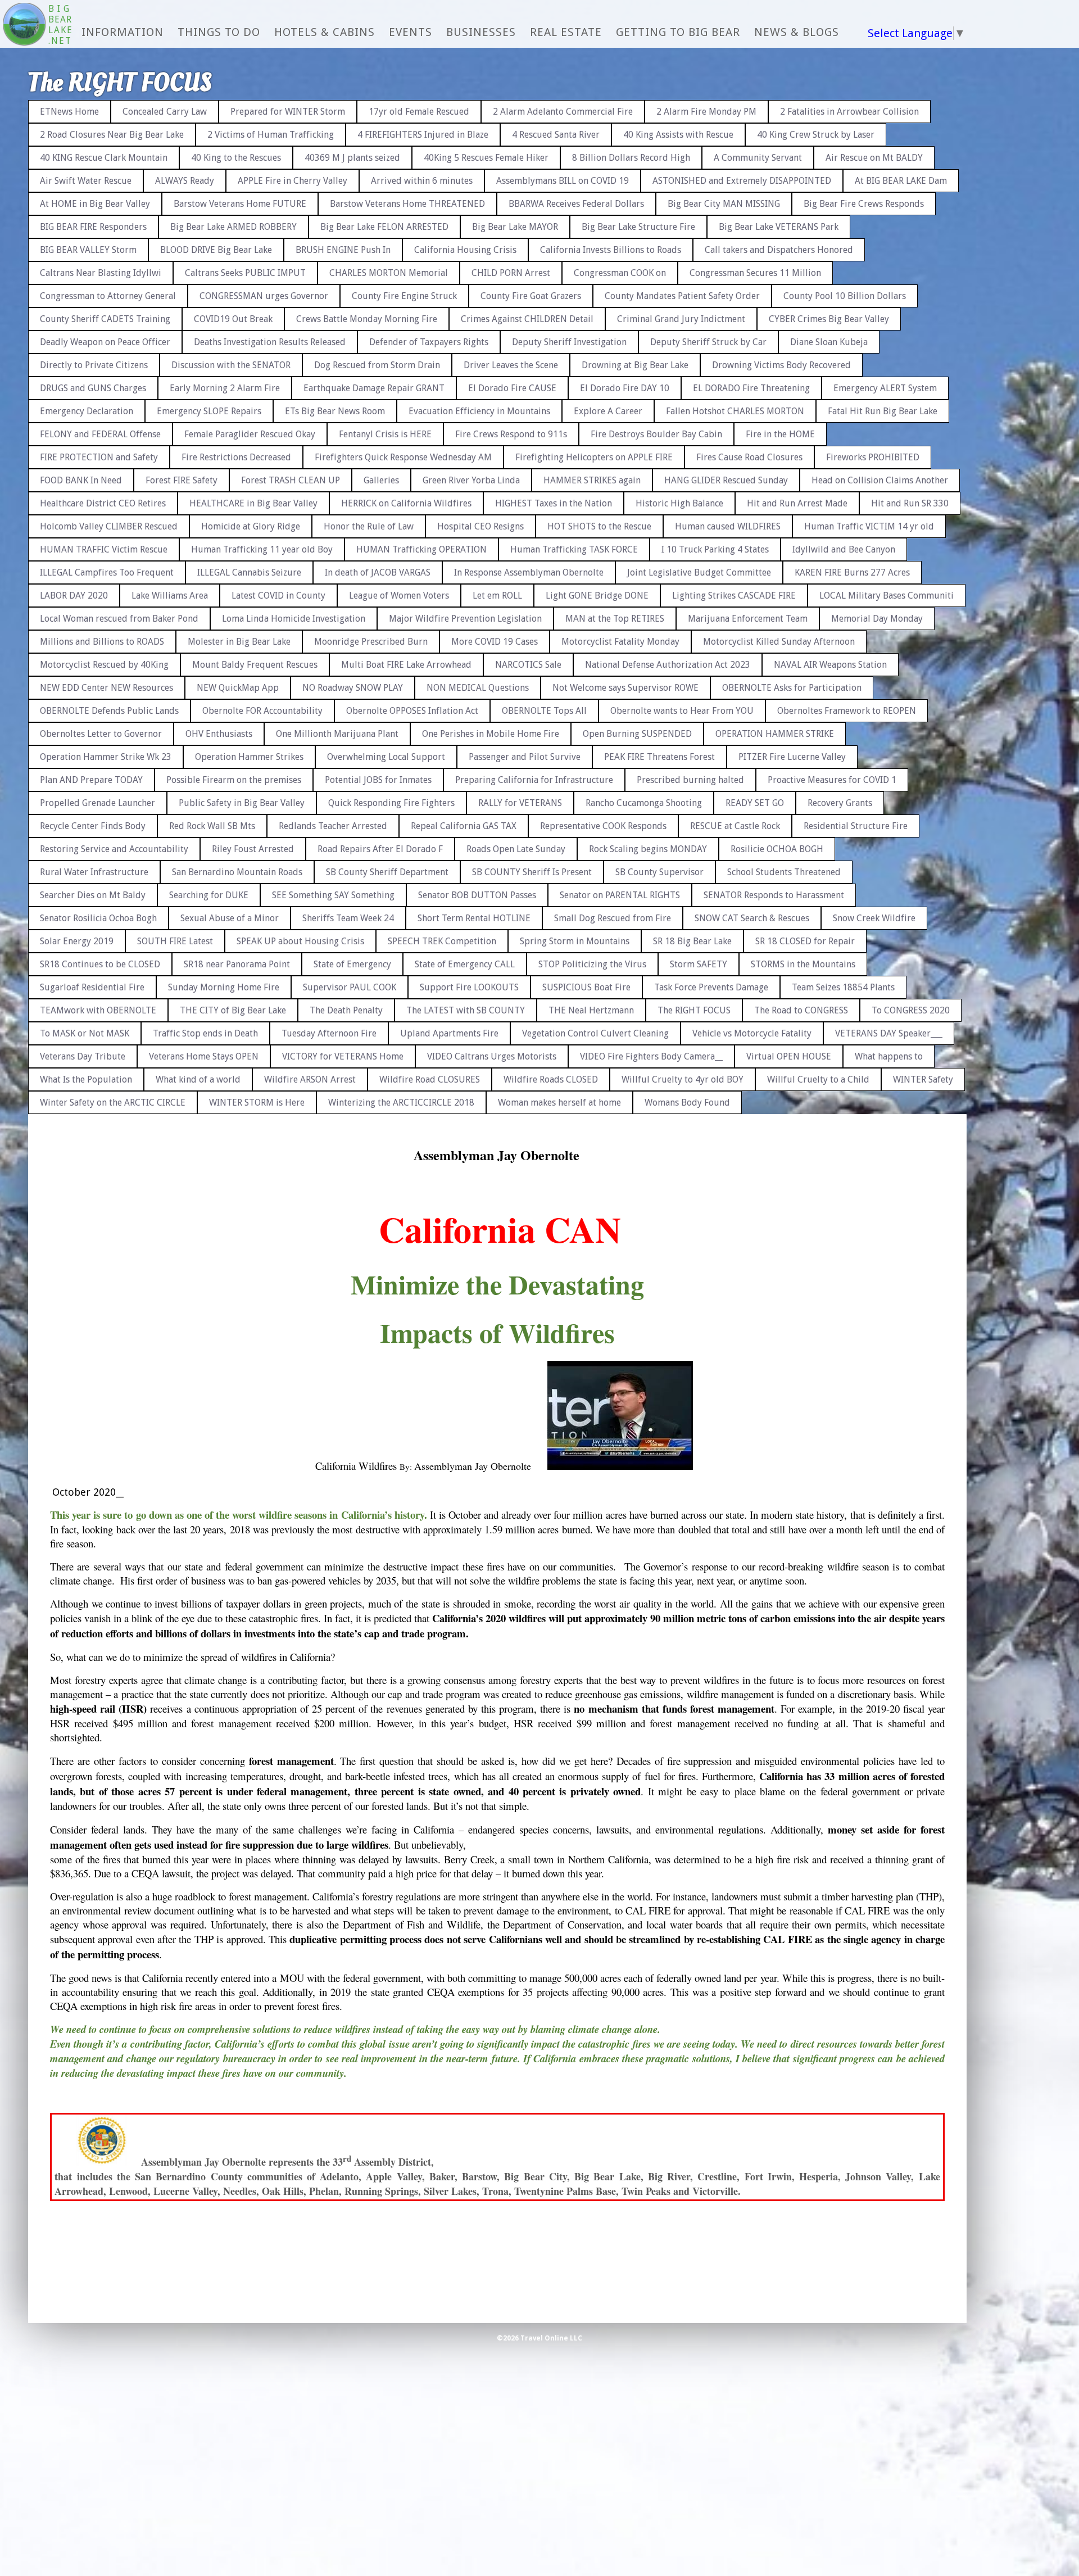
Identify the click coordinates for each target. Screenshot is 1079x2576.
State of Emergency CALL (465, 964)
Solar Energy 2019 (77, 941)
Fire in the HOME (780, 434)
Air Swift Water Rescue (86, 181)
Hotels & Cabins (325, 32)
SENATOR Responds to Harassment (774, 895)
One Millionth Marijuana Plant (337, 734)
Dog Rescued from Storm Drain (377, 365)
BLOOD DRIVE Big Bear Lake (216, 250)
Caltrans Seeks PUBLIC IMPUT (245, 273)
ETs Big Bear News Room (335, 411)
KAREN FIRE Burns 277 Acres (852, 572)
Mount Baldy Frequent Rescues (255, 665)
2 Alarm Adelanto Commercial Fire (563, 112)
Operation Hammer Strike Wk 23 (106, 757)
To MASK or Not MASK (85, 1033)
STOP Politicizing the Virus (592, 964)
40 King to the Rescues (236, 158)
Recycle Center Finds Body (93, 826)
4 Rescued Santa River (556, 135)
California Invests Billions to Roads (611, 250)
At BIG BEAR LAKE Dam (901, 181)
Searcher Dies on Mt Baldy (93, 895)
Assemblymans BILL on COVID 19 (563, 181)
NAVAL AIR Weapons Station (830, 665)
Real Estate (566, 32)
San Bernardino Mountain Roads (237, 872)
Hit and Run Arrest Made (797, 503)
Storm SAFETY (699, 964)
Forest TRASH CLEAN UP (291, 480)
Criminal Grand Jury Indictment (681, 319)
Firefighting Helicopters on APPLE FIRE (594, 457)
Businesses (481, 32)
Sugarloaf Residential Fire (92, 987)
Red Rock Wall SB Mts (212, 826)
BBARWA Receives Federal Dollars (576, 204)
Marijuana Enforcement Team (748, 619)
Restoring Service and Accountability (114, 849)
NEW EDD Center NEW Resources (106, 688)
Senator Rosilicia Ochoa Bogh (98, 918)
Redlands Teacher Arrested (333, 826)
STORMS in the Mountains (803, 964)
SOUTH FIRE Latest (175, 941)
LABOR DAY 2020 (74, 596)
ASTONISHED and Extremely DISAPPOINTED (742, 181)
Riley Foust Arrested (253, 849)
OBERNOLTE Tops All (544, 711)
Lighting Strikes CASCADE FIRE (734, 596)
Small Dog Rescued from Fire (613, 918)
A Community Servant (758, 158)
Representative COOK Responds (603, 826)
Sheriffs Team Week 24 (348, 918)
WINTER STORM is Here (257, 1103)
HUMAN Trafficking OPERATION (421, 549)
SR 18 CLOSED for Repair (805, 941)
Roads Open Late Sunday (516, 849)
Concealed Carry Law (165, 112)
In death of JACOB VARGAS (378, 572)
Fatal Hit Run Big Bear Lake (883, 411)
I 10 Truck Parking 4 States (715, 549)
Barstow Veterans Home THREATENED (407, 204)
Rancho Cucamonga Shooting (644, 803)
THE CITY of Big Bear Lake (233, 1010)
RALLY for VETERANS (520, 803)
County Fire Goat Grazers (531, 296)
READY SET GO (755, 803)
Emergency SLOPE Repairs (209, 411)
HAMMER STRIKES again (592, 480)
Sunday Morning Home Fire (224, 987)
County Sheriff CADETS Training (105, 319)
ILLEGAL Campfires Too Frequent (107, 572)
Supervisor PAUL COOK (350, 987)
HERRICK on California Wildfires (406, 503)
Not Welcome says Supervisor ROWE (625, 688)
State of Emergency (352, 964)
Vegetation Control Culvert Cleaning (595, 1033)
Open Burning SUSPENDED (637, 734)
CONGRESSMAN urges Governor (264, 296)
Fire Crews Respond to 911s (511, 434)
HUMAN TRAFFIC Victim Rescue (104, 549)
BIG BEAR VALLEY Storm (88, 250)
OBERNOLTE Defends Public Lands (109, 711)
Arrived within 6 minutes (422, 181)
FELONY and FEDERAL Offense (100, 434)
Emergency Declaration (87, 411)
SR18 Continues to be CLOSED (100, 964)
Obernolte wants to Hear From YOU (682, 711)
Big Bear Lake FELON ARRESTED (384, 227)
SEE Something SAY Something (333, 895)
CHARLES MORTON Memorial (389, 273)
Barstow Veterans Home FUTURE (240, 204)
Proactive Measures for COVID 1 (832, 780)
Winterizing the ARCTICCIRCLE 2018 (401, 1103)
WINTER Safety (923, 1079)
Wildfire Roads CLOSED (551, 1079)
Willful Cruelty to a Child (818, 1079)
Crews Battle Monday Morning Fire (367, 319)
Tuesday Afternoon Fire (329, 1033)
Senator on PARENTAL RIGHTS (620, 895)
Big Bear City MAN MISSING (724, 204)
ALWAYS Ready (185, 181)
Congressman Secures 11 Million (755, 273)
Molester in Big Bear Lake (239, 642)
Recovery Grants (840, 803)
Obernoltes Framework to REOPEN (847, 711)
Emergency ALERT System (885, 388)
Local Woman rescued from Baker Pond (119, 619)
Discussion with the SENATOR (231, 365)
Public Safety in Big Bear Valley (242, 803)
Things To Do (219, 32)
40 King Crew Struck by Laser (816, 135)
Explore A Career (608, 411)
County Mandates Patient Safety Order (682, 296)
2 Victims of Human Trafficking (271, 135)
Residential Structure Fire (856, 826)
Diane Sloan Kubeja (829, 342)
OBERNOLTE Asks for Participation (792, 688)
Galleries (381, 480)
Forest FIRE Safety (182, 480)
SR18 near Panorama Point (237, 964)
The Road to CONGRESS (801, 1010)
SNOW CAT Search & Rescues (752, 918)
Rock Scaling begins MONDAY (648, 849)
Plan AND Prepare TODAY (91, 780)
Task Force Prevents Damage (711, 987)
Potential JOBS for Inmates (378, 780)
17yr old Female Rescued (419, 112)
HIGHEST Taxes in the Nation (554, 503)
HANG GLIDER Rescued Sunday (726, 480)
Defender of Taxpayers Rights (429, 342)
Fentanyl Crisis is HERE (385, 434)
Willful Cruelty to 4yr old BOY (683, 1079)
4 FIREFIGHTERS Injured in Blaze (423, 135)
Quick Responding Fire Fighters (391, 803)
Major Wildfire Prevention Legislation (465, 619)
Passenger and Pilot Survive (525, 757)
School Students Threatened (784, 872)
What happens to (889, 1056)
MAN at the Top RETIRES (615, 619)
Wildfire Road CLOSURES (430, 1079)
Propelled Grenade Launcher (98, 803)
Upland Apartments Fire (449, 1033)
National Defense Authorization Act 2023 (668, 665)
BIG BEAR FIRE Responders (93, 227)
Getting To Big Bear (678, 32)
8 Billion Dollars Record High (631, 158)
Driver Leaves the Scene (511, 365)
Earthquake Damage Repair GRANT (374, 388)
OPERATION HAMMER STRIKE (775, 734)
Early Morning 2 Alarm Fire (225, 388)
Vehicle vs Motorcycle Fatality (752, 1033)
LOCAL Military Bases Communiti (887, 596)
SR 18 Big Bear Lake (692, 941)
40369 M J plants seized (352, 158)
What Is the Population (86, 1079)
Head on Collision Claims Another (880, 480)
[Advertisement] (1031, 259)
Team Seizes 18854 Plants (843, 987)
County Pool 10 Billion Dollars (845, 296)
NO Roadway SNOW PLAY (353, 688)
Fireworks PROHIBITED (873, 457)
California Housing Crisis (465, 250)
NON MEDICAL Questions (478, 688)
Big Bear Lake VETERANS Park (779, 227)
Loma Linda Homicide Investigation (294, 619)
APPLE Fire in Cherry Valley (293, 181)
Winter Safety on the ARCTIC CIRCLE (113, 1103)
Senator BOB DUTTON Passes (477, 895)
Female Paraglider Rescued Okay (250, 434)
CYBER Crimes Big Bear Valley (829, 319)
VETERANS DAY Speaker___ (889, 1033)
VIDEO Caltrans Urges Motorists (492, 1056)
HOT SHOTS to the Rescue (599, 526)
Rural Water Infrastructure (94, 872)
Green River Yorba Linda (471, 480)
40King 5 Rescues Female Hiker (486, 158)
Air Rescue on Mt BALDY (874, 158)
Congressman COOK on (620, 273)
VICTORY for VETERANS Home (343, 1056)
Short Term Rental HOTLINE (474, 918)
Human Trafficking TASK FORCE (574, 549)
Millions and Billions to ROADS (102, 642)
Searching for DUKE (209, 895)
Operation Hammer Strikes (249, 757)
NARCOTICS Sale (528, 665)
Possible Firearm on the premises (234, 780)
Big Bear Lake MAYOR (515, 227)
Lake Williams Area (170, 596)
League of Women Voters (399, 596)
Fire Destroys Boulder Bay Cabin (656, 434)
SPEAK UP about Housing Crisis (300, 941)
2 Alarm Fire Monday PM (706, 112)
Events (411, 32)
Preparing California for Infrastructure (534, 780)
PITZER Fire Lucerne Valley (792, 757)
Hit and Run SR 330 (910, 503)
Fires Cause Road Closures (749, 457)
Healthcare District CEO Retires (103, 503)
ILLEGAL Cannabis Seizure (249, 572)
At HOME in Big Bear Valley (95, 204)
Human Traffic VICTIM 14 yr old (869, 526)
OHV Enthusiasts (219, 734)
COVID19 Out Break (233, 319)
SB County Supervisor (659, 872)
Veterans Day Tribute (83, 1056)
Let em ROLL (497, 596)
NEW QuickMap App (238, 688)
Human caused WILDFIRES (728, 526)
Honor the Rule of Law (369, 526)
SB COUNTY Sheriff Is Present (532, 872)
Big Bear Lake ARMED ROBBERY (234, 227)
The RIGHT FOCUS (694, 1010)
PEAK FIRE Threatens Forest (659, 757)
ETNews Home (69, 112)
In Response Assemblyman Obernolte (529, 572)
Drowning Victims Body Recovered (781, 365)
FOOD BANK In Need (81, 480)
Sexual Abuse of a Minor (230, 918)
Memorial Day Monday (877, 619)
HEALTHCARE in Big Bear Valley (253, 503)
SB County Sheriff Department (387, 872)
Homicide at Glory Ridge (251, 526)
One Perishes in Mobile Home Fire (491, 734)
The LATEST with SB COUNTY (466, 1010)
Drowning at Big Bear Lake (635, 365)
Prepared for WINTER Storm (288, 112)
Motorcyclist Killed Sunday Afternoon (779, 642)
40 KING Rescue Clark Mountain (104, 158)
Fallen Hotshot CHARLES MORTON (735, 411)
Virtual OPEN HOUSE (789, 1056)
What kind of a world (198, 1079)
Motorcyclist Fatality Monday (620, 642)
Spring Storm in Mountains (575, 941)
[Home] (24, 25)
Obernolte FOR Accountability (262, 711)
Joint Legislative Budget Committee (699, 572)
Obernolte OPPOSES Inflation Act (412, 711)
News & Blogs (797, 32)
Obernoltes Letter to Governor (101, 734)
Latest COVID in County (278, 596)
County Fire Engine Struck (404, 296)
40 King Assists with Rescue (678, 135)
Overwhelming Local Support (386, 757)
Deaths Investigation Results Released (270, 342)
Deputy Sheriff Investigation (569, 342)
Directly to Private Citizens (94, 365)
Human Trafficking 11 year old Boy (262, 549)
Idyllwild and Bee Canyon (844, 549)
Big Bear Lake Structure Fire (638, 227)
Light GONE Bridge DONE (597, 596)
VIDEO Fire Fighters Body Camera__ (651, 1056)
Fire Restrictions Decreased (236, 457)
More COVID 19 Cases (495, 642)
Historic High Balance (679, 503)
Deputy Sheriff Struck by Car (708, 342)
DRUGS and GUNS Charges (93, 388)
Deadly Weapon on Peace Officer (105, 342)
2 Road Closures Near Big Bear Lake (112, 135)
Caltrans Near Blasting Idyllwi (101, 273)
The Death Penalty (346, 1010)
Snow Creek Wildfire (874, 918)
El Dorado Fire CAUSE (512, 388)
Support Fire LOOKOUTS (469, 987)
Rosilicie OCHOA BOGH (777, 849)
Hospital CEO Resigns (480, 526)
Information (123, 32)
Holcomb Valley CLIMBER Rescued (109, 526)
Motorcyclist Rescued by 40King (104, 665)
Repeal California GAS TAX (464, 826)
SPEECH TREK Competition (442, 941)
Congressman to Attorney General (108, 296)
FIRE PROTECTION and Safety (99, 457)
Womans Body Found (687, 1103)
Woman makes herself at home (559, 1103)
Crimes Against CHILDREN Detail (527, 319)
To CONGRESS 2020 (911, 1010)
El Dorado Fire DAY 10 (625, 388)
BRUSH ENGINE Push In (343, 250)
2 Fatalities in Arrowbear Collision (849, 112)
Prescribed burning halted (690, 780)
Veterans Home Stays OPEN (204, 1056)
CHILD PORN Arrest (511, 273)
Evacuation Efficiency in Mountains (479, 411)
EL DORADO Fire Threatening (751, 388)
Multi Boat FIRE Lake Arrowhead (406, 665)
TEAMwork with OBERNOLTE (98, 1010)
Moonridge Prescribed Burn (371, 642)
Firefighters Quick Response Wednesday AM (403, 457)
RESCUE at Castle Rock (735, 826)
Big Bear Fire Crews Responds (864, 204)
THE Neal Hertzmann (591, 1010)
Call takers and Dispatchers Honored (779, 250)
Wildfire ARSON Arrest (310, 1079)
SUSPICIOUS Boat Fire (586, 987)
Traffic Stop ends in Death (205, 1033)
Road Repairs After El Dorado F (380, 849)
